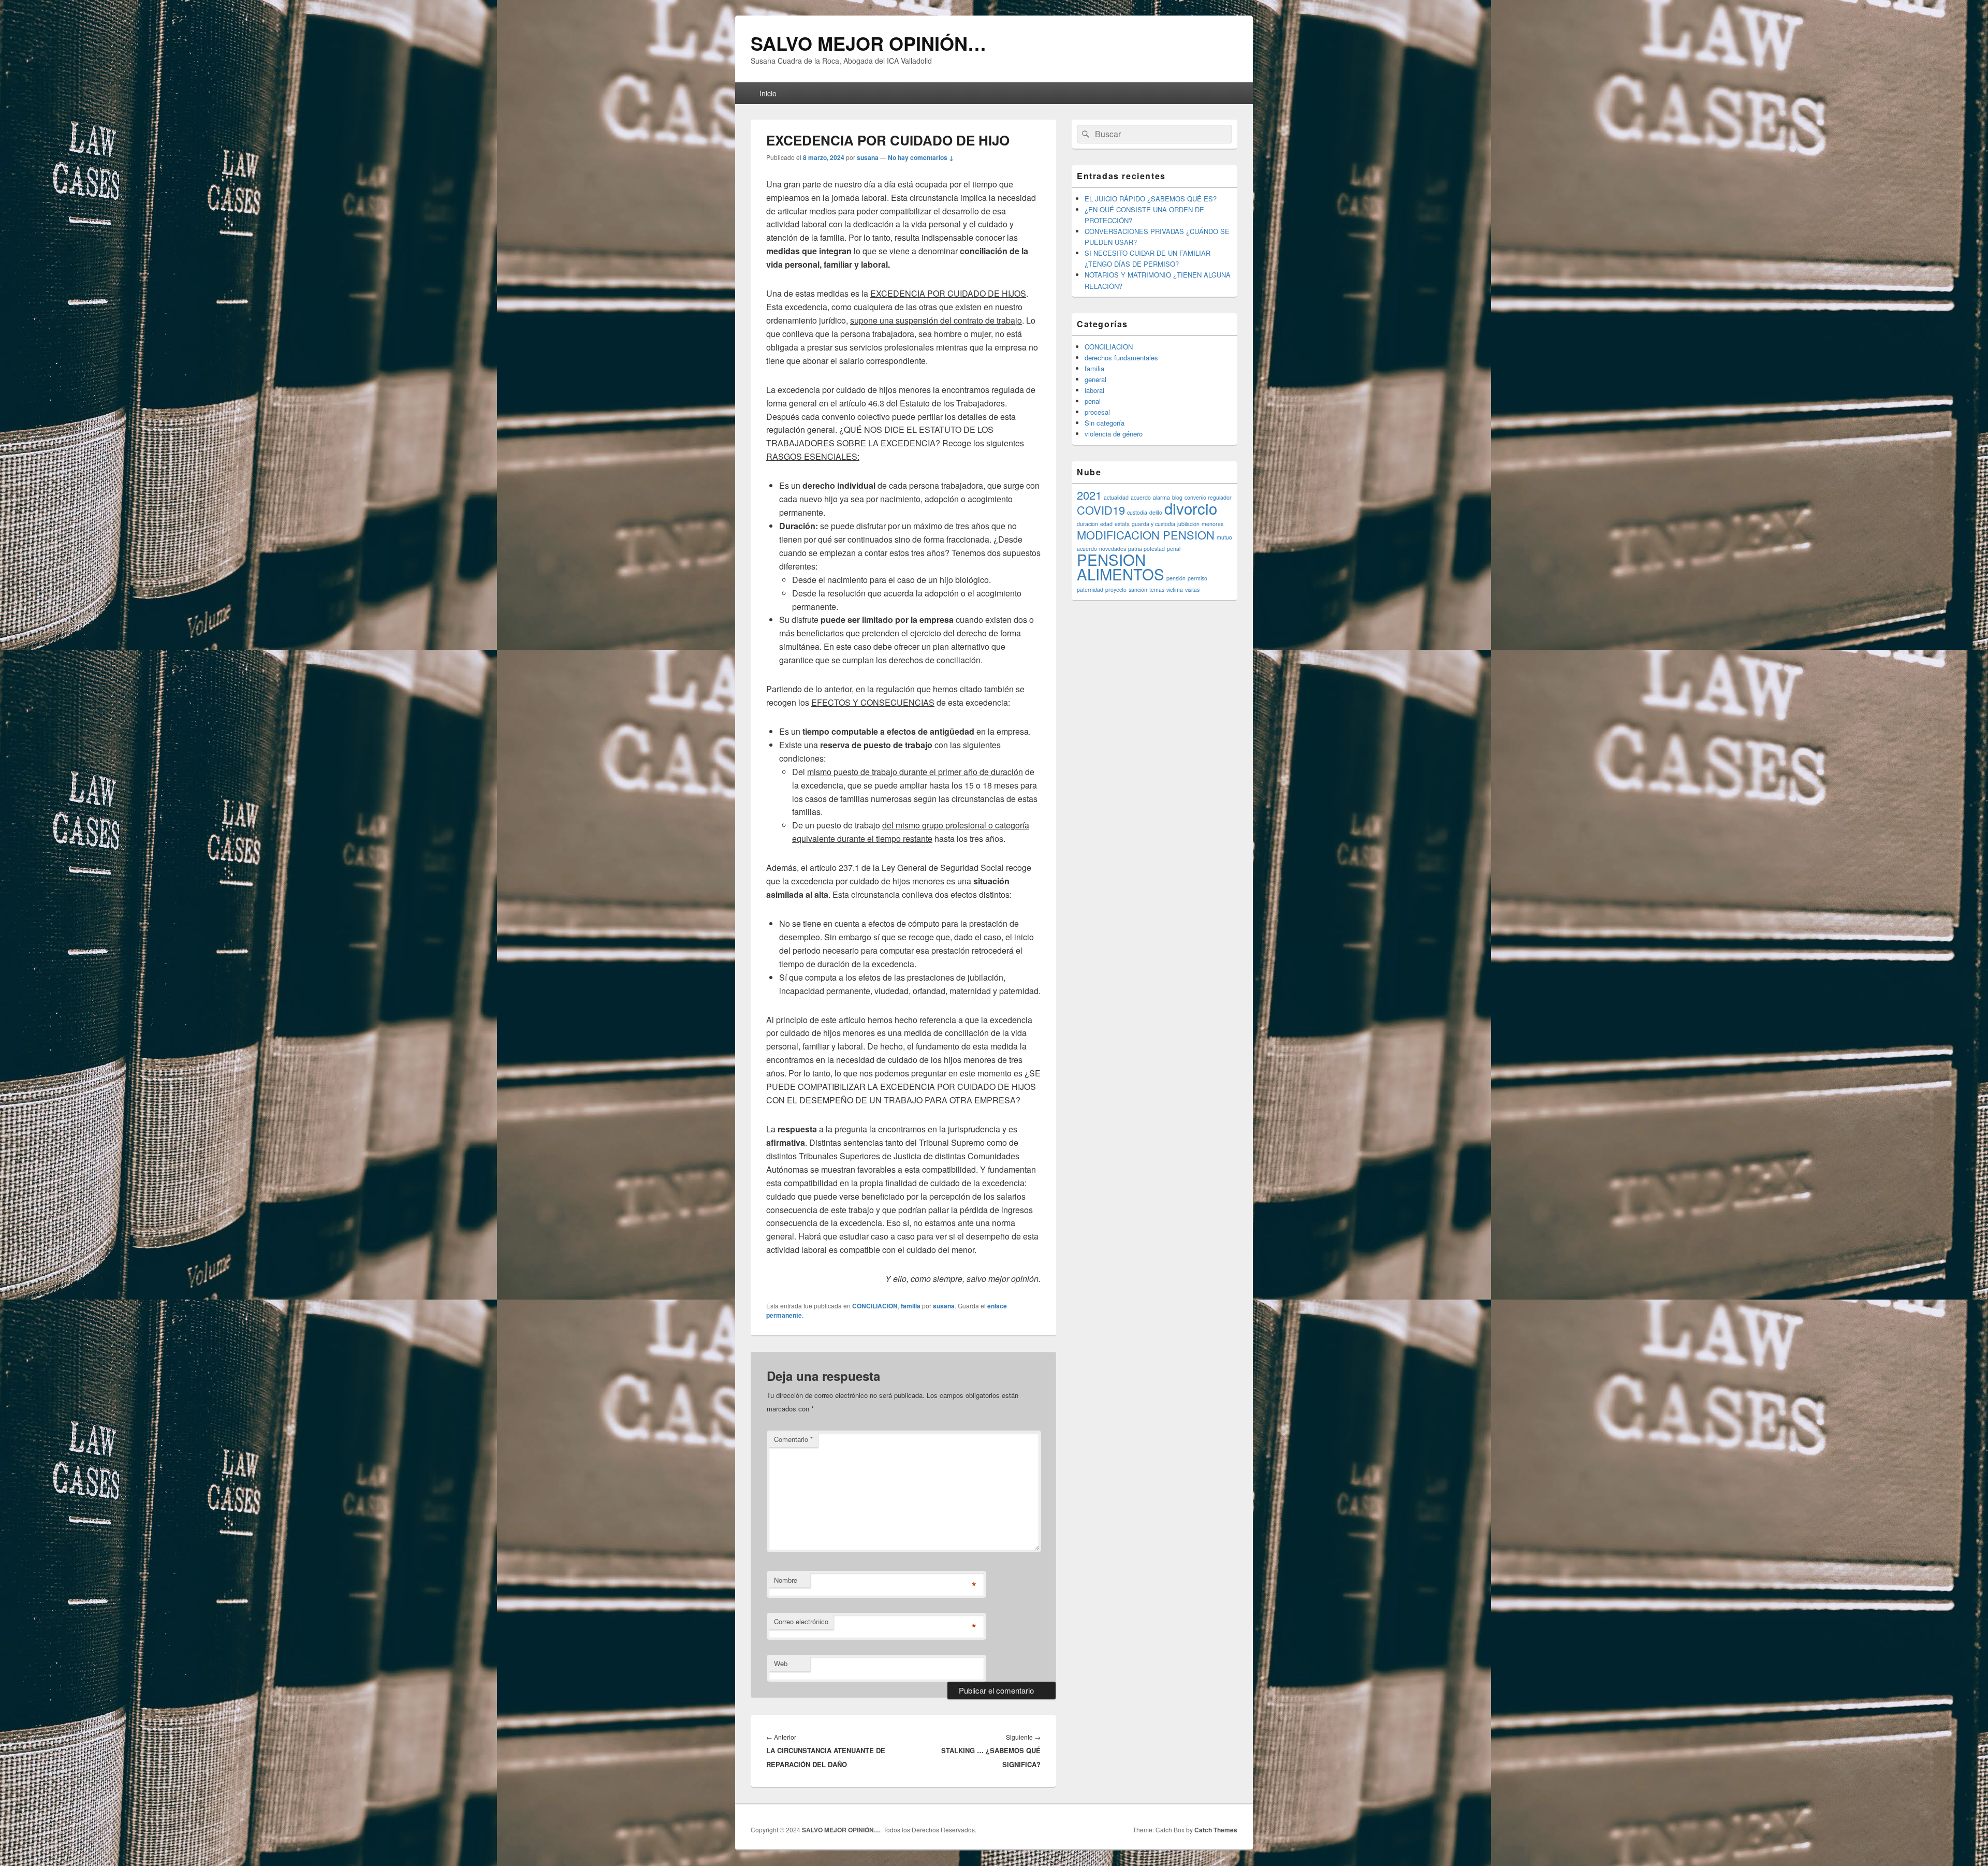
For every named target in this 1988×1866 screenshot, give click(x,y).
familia (911, 1306)
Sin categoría (1105, 423)
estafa (1122, 524)
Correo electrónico (801, 1621)
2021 (1089, 495)
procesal (1097, 412)
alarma (1161, 497)
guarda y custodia (1153, 524)
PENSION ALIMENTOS (1121, 566)
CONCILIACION (875, 1306)
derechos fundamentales (1121, 358)
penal (1093, 401)
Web (781, 1663)
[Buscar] (1085, 134)
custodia (1137, 512)
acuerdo (1141, 497)
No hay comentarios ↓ (921, 157)
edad (1106, 524)
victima (1175, 589)
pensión (1176, 578)
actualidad (1116, 497)
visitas (1192, 589)
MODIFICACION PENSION (1146, 535)
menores (1212, 524)
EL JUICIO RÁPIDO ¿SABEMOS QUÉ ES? (1151, 199)
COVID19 (1101, 510)
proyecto (1116, 589)
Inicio (768, 93)
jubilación (1188, 524)
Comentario (793, 1439)
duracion (1087, 524)
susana (868, 157)
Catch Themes (1216, 1830)
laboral (1094, 390)
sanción (1138, 589)
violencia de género (1114, 434)
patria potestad (1146, 549)
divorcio (1191, 508)
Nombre (786, 1580)
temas (1157, 589)
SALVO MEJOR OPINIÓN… (868, 43)
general (1095, 379)
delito (1156, 512)
